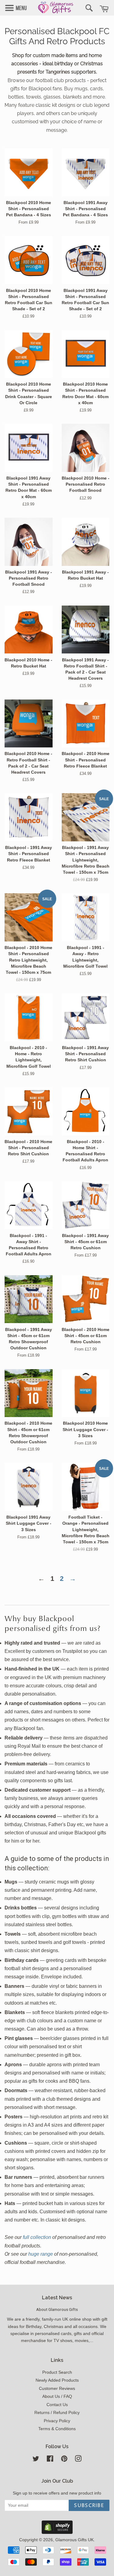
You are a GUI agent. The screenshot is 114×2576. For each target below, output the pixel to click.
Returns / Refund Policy (57, 2413)
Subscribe (89, 2506)
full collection (37, 2237)
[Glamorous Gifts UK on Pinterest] (64, 2460)
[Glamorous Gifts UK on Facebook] (50, 2460)
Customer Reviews (57, 2389)
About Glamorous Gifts (57, 2309)
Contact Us (57, 2405)
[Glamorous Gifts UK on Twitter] (36, 2460)
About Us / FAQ (57, 2396)
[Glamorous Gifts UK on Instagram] (78, 2460)
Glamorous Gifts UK (74, 2540)
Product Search (57, 2372)
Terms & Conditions (57, 2429)
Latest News (57, 2298)
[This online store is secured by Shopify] (57, 2532)
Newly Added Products (57, 2380)
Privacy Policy (57, 2421)
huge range (41, 2254)
